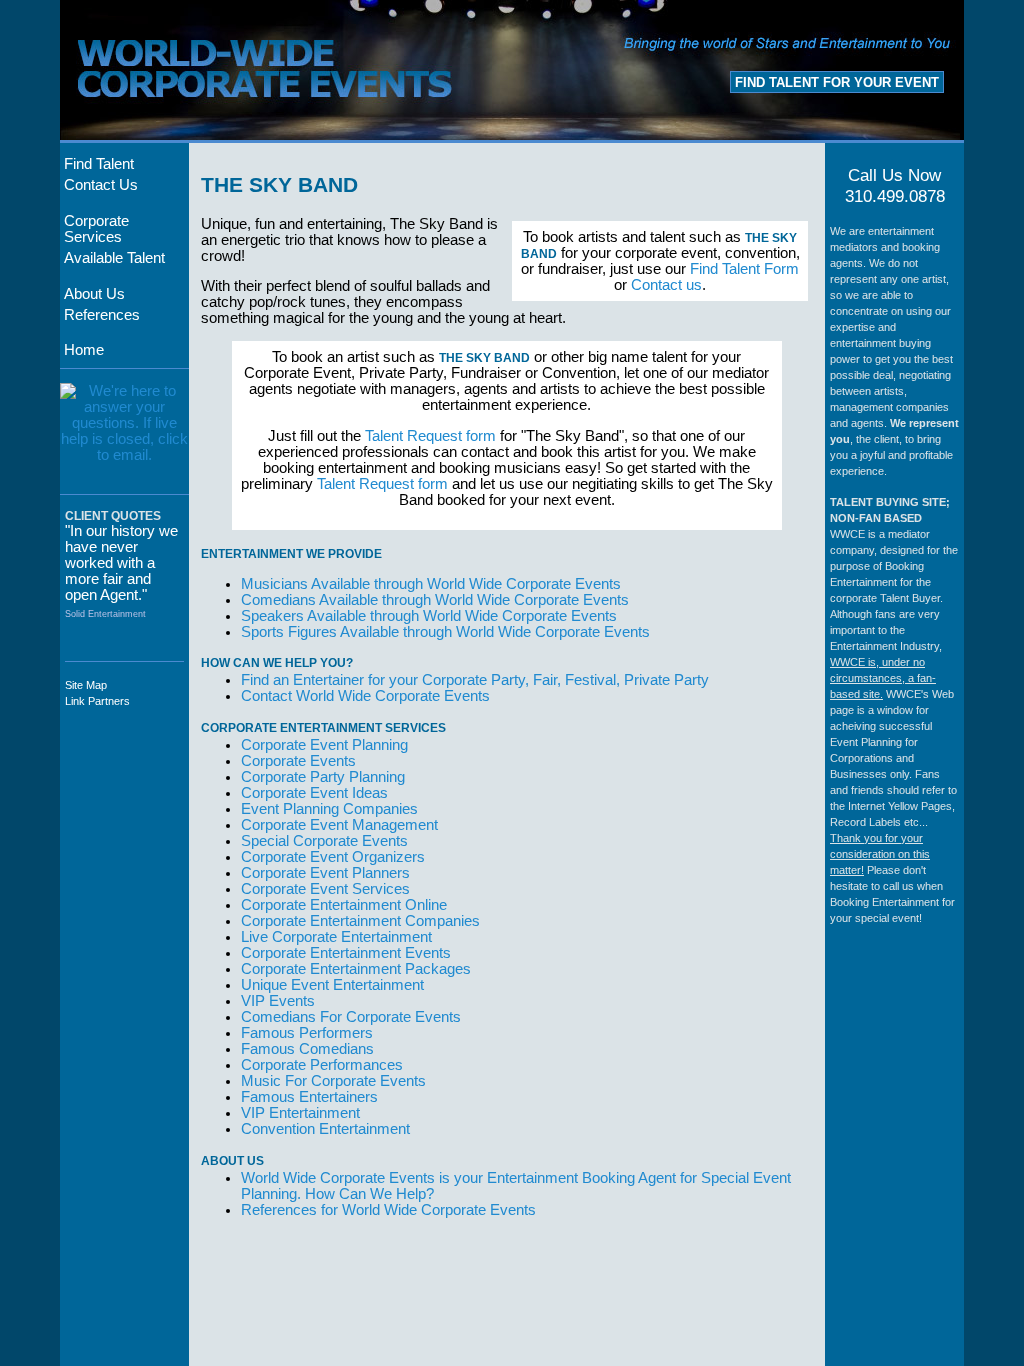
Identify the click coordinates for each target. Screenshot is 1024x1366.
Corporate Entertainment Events (346, 953)
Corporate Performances (322, 1065)
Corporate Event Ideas (314, 793)
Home (84, 350)
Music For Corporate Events (333, 1081)
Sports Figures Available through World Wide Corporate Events (445, 632)
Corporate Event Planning (324, 745)
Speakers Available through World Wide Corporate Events (429, 616)
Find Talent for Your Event (837, 82)
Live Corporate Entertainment (336, 937)
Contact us (666, 285)
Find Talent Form (744, 269)
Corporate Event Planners (325, 873)
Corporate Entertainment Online (344, 905)
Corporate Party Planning (323, 777)
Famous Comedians (307, 1049)
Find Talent (99, 164)
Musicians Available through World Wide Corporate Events (431, 584)
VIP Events (278, 1001)
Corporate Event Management (339, 825)
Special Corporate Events (324, 841)
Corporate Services (96, 229)
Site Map (86, 685)
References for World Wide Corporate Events (388, 1210)
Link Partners (97, 701)
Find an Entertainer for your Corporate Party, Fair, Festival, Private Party (475, 680)
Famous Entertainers (309, 1097)
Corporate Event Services (325, 889)
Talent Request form (430, 436)
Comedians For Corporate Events (351, 1017)
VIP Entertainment (300, 1113)
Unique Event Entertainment (332, 985)
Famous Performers (307, 1033)
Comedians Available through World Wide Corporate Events (435, 600)
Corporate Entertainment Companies (360, 921)
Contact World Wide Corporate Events (365, 696)
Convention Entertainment (325, 1129)
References (102, 315)
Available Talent (114, 258)
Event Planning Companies (329, 809)
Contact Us (101, 185)
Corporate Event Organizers (333, 857)
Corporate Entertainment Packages (356, 969)
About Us (94, 294)
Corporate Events (298, 761)
